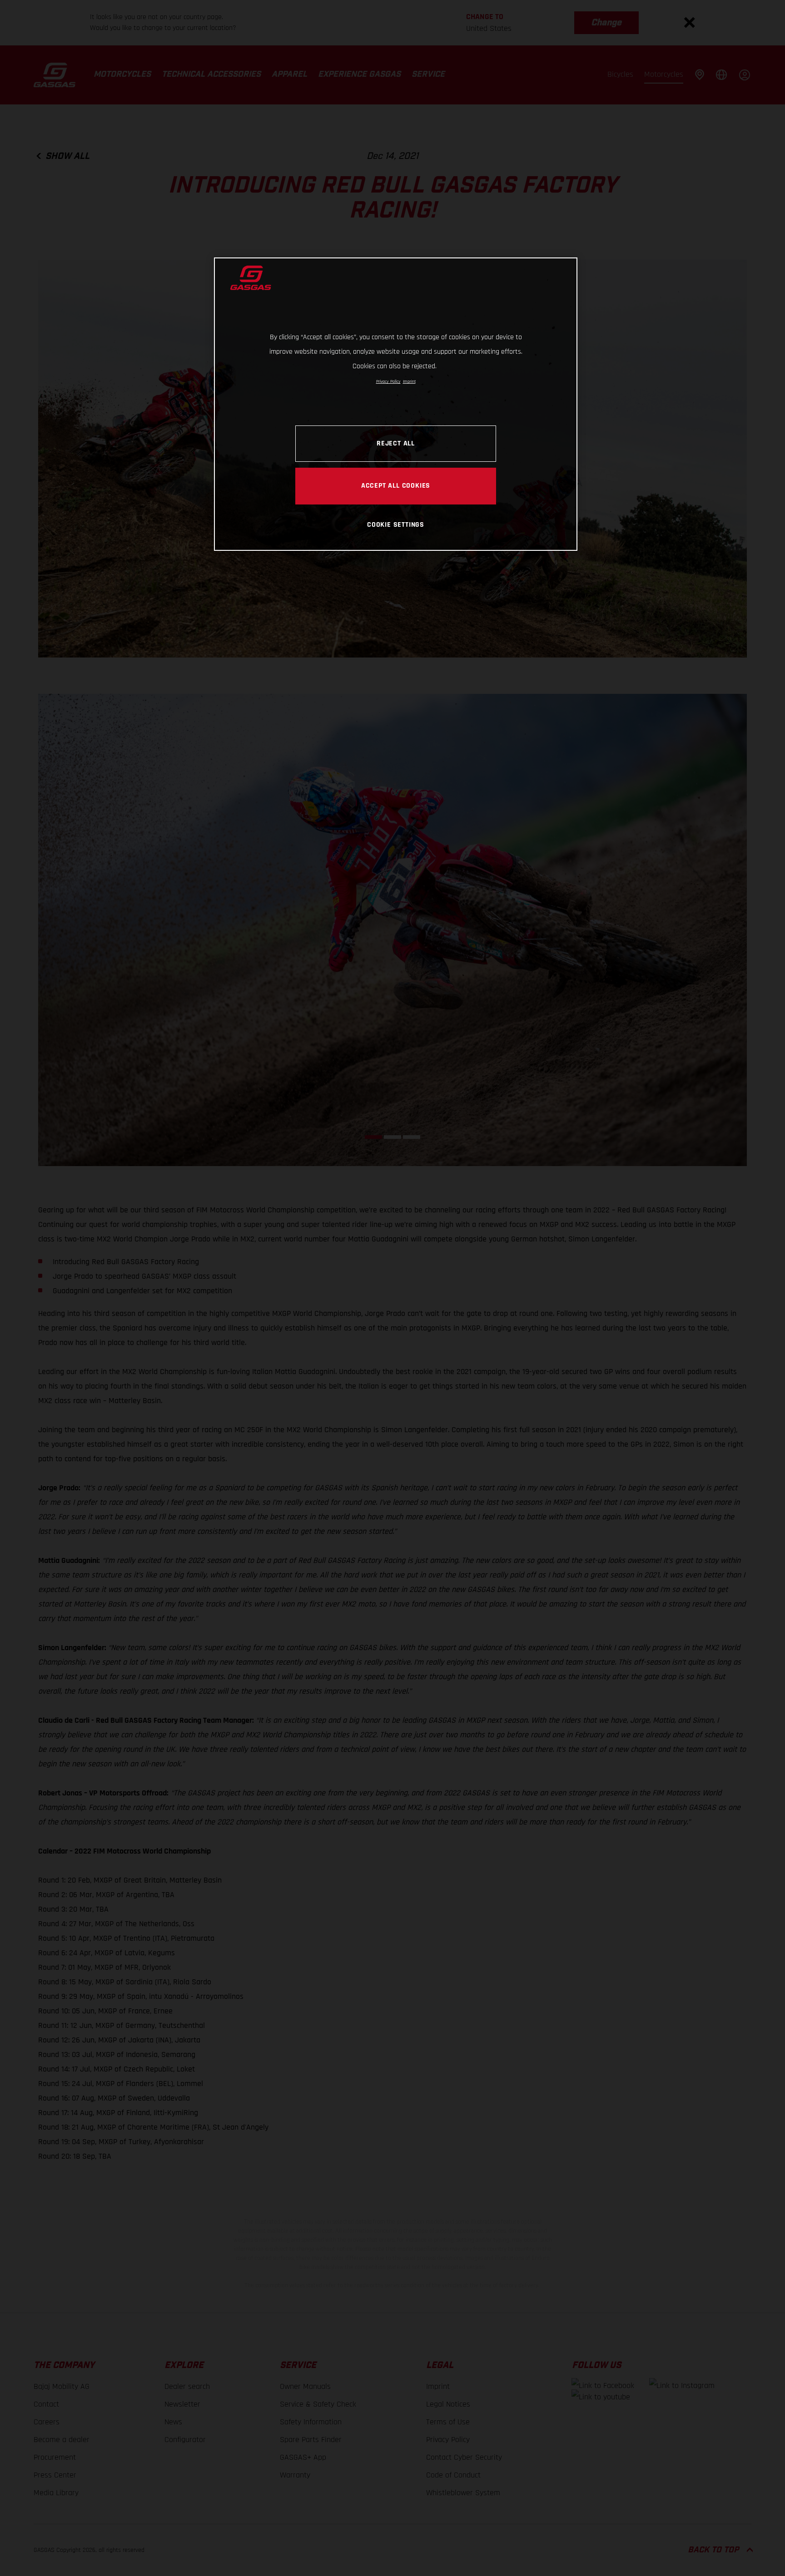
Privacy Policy (388, 381)
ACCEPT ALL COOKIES (396, 485)
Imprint (409, 381)
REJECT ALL (396, 443)
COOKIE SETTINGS (396, 524)
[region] (396, 404)
